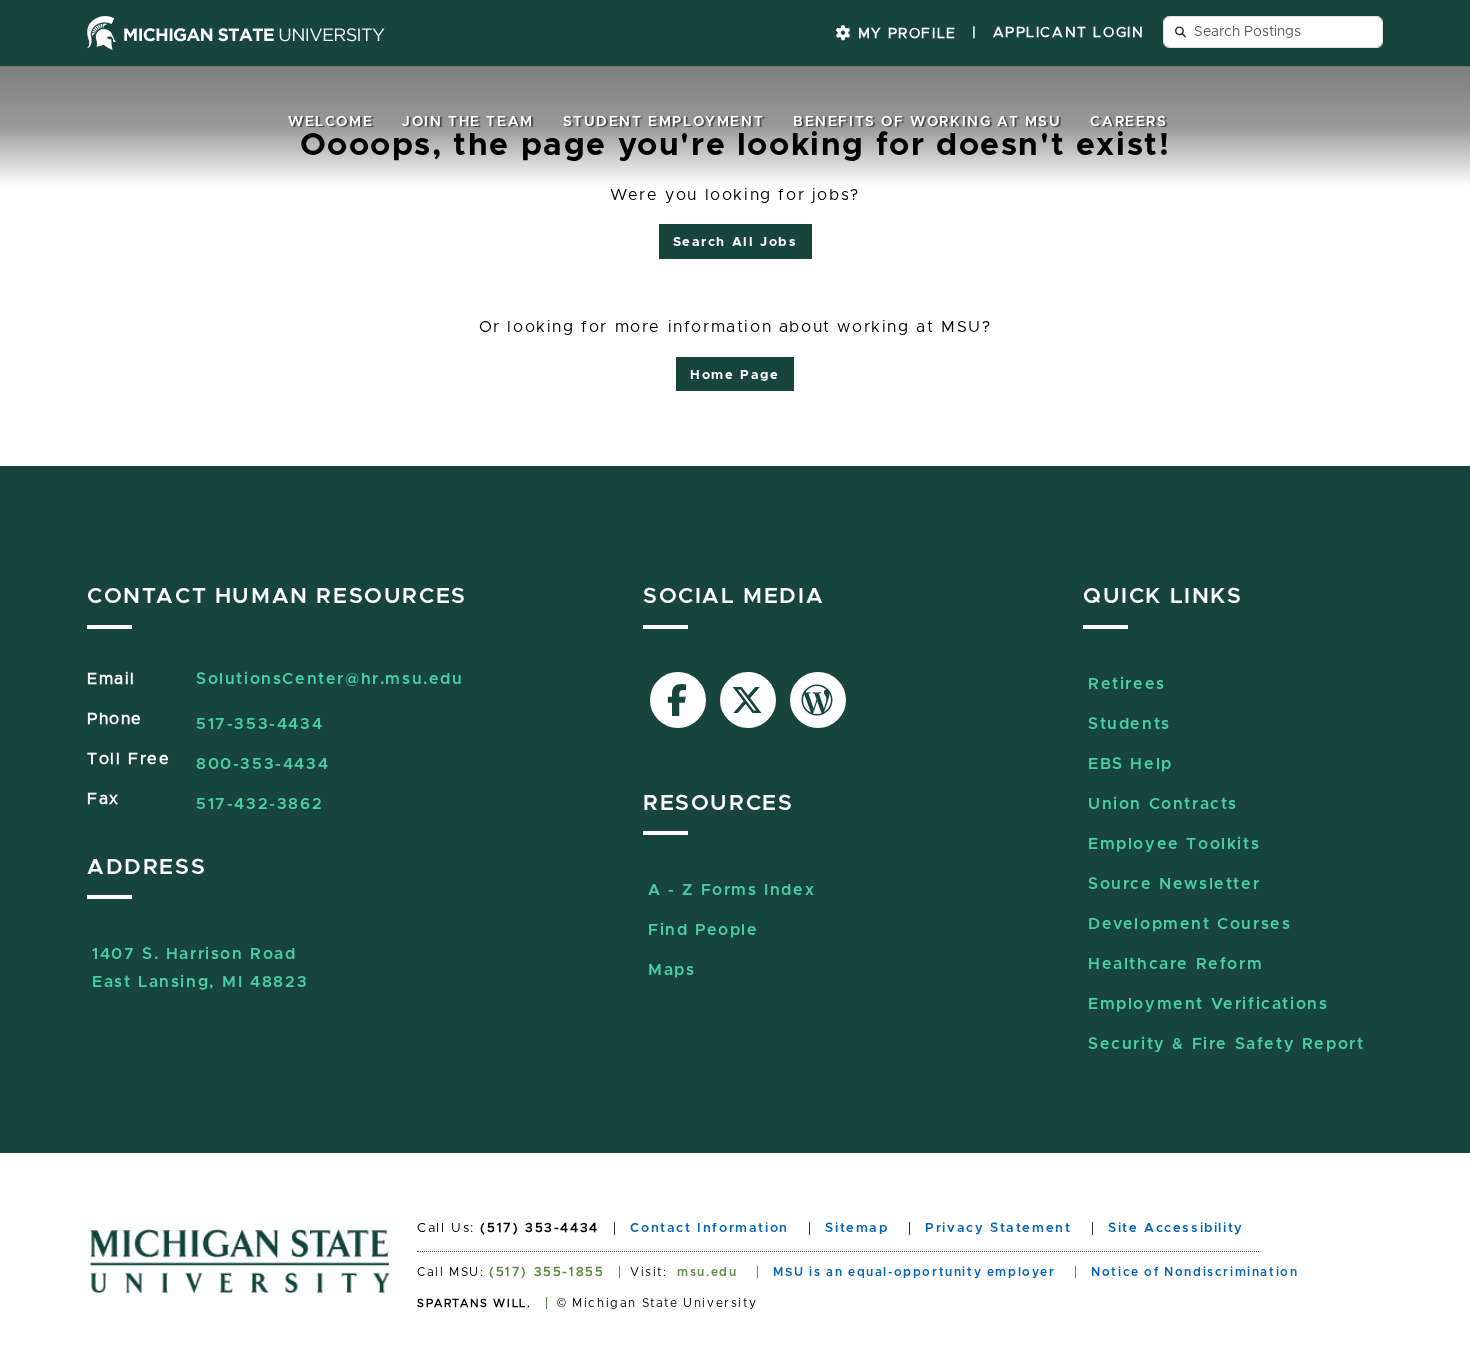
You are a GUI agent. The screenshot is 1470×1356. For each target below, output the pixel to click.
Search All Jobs (735, 242)
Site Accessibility (1176, 1228)
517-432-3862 (259, 804)
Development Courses (1189, 924)
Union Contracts (1163, 804)
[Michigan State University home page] (236, 33)
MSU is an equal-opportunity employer (914, 1272)
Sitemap (856, 1228)
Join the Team (468, 122)
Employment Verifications (1208, 1004)
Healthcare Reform (1175, 964)
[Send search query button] (1181, 32)
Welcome (330, 122)
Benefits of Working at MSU (927, 122)
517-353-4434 (259, 724)
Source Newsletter (1174, 884)
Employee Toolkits (1174, 844)
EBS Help (1130, 764)
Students (1129, 724)
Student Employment (664, 122)
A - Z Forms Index (731, 890)
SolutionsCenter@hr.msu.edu (330, 679)
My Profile (904, 34)
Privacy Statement (998, 1228)
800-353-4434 (262, 764)
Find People (703, 930)
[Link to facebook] (678, 700)
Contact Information (709, 1228)
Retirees (1127, 684)
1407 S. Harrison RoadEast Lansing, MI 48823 (200, 956)
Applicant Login (1069, 33)
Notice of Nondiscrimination (1194, 1272)
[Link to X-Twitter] (748, 700)
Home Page (734, 375)
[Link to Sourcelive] (818, 700)
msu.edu (707, 1272)
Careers (1128, 122)
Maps (671, 970)
